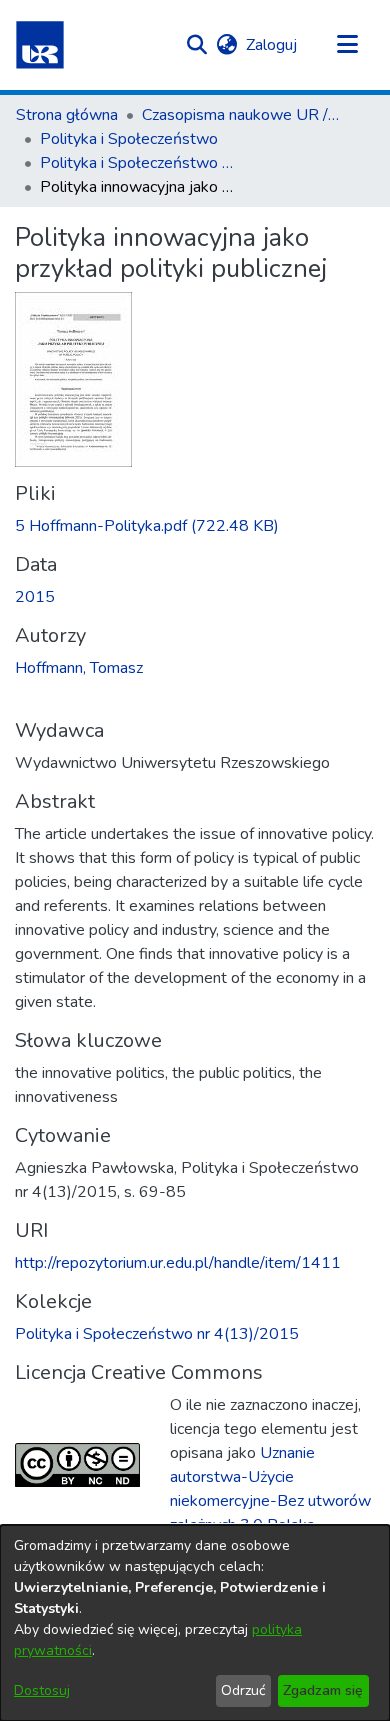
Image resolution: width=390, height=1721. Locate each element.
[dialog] (195, 1623)
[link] (147, 526)
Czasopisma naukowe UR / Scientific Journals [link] (242, 115)
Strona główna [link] (67, 115)
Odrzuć (243, 1690)
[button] (40, 45)
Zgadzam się (323, 1690)
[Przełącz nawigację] (347, 45)
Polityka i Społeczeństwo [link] (129, 139)
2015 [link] (35, 597)
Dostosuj (42, 1690)
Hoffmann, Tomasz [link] (79, 668)
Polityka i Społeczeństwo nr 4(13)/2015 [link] (140, 163)
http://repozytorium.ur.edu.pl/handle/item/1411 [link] (178, 1263)
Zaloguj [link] (272, 45)
